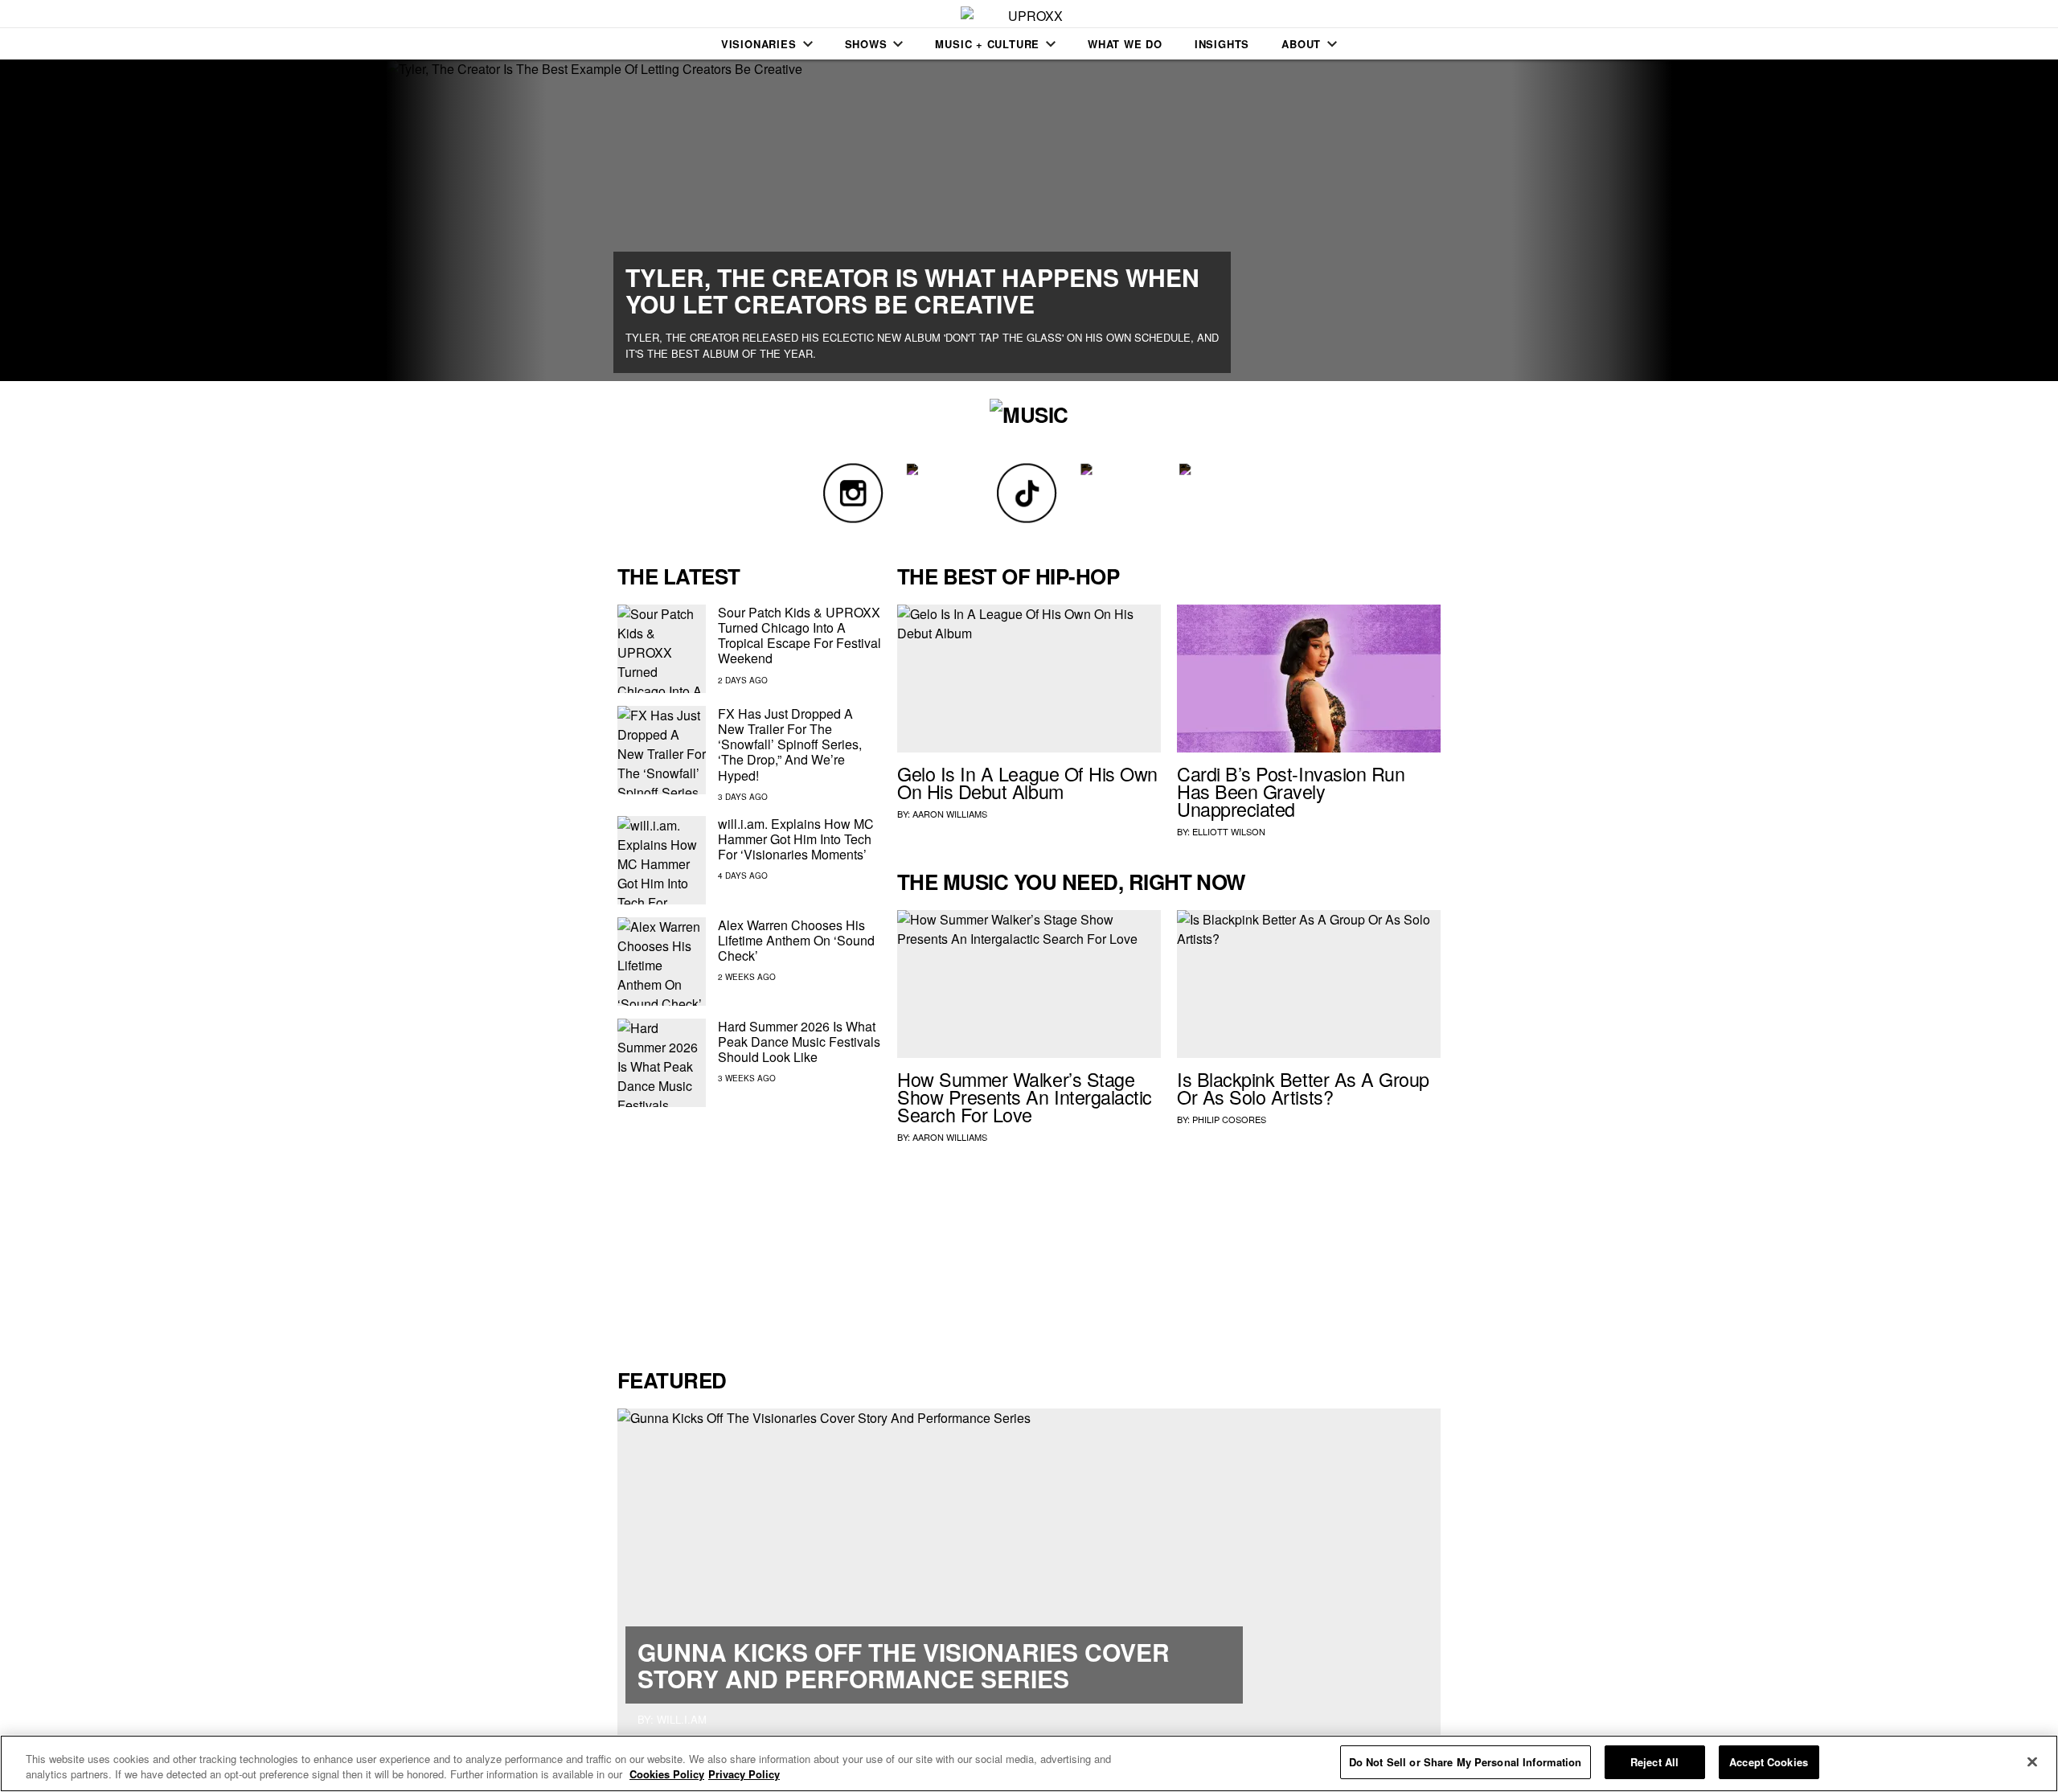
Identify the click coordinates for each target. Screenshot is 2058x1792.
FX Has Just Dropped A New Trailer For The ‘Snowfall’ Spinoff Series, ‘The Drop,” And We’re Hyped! (790, 744)
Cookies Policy (667, 1775)
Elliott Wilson (1229, 831)
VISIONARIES (759, 44)
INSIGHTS (1222, 44)
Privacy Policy (744, 1775)
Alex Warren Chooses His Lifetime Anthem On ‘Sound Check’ (796, 940)
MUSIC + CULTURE (987, 44)
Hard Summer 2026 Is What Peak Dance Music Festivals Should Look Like (799, 1042)
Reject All (1654, 1762)
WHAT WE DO (1125, 44)
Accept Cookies (1769, 1762)
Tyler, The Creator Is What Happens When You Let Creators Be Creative (912, 290)
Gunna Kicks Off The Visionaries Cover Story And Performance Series (904, 1665)
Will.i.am (682, 1719)
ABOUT (1301, 44)
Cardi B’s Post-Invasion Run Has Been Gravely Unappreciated (1291, 791)
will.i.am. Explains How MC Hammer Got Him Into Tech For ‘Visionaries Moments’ (796, 839)
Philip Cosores (1229, 1119)
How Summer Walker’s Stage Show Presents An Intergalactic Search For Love (1025, 1097)
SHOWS (866, 44)
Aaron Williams (950, 814)
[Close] (2032, 1761)
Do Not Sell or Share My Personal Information (1466, 1762)
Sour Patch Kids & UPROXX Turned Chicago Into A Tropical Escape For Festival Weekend (799, 636)
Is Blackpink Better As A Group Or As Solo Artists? (1303, 1088)
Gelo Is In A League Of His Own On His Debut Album (1027, 782)
